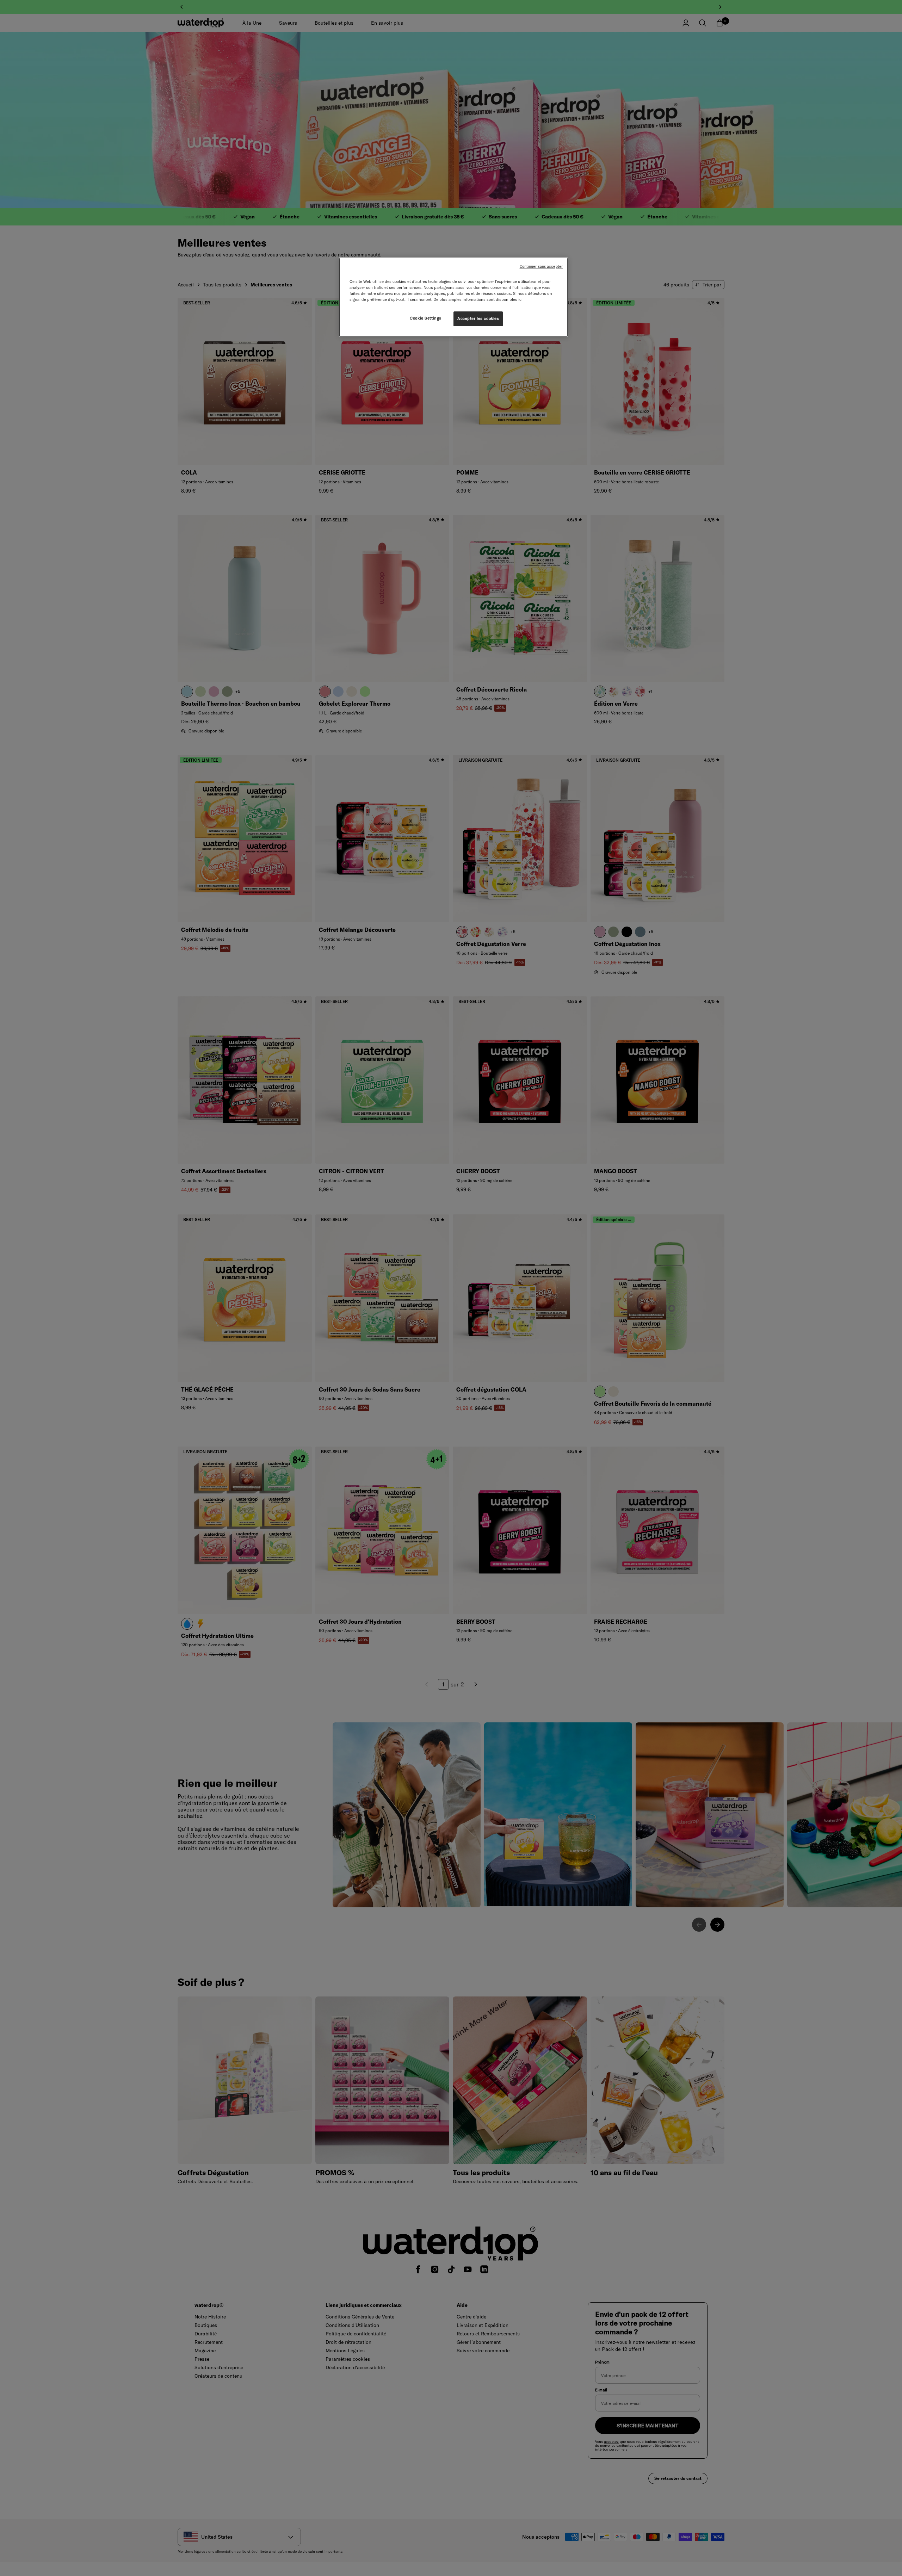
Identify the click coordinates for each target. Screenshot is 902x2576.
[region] (453, 297)
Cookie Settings (426, 318)
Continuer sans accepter (541, 266)
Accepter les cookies (478, 318)
